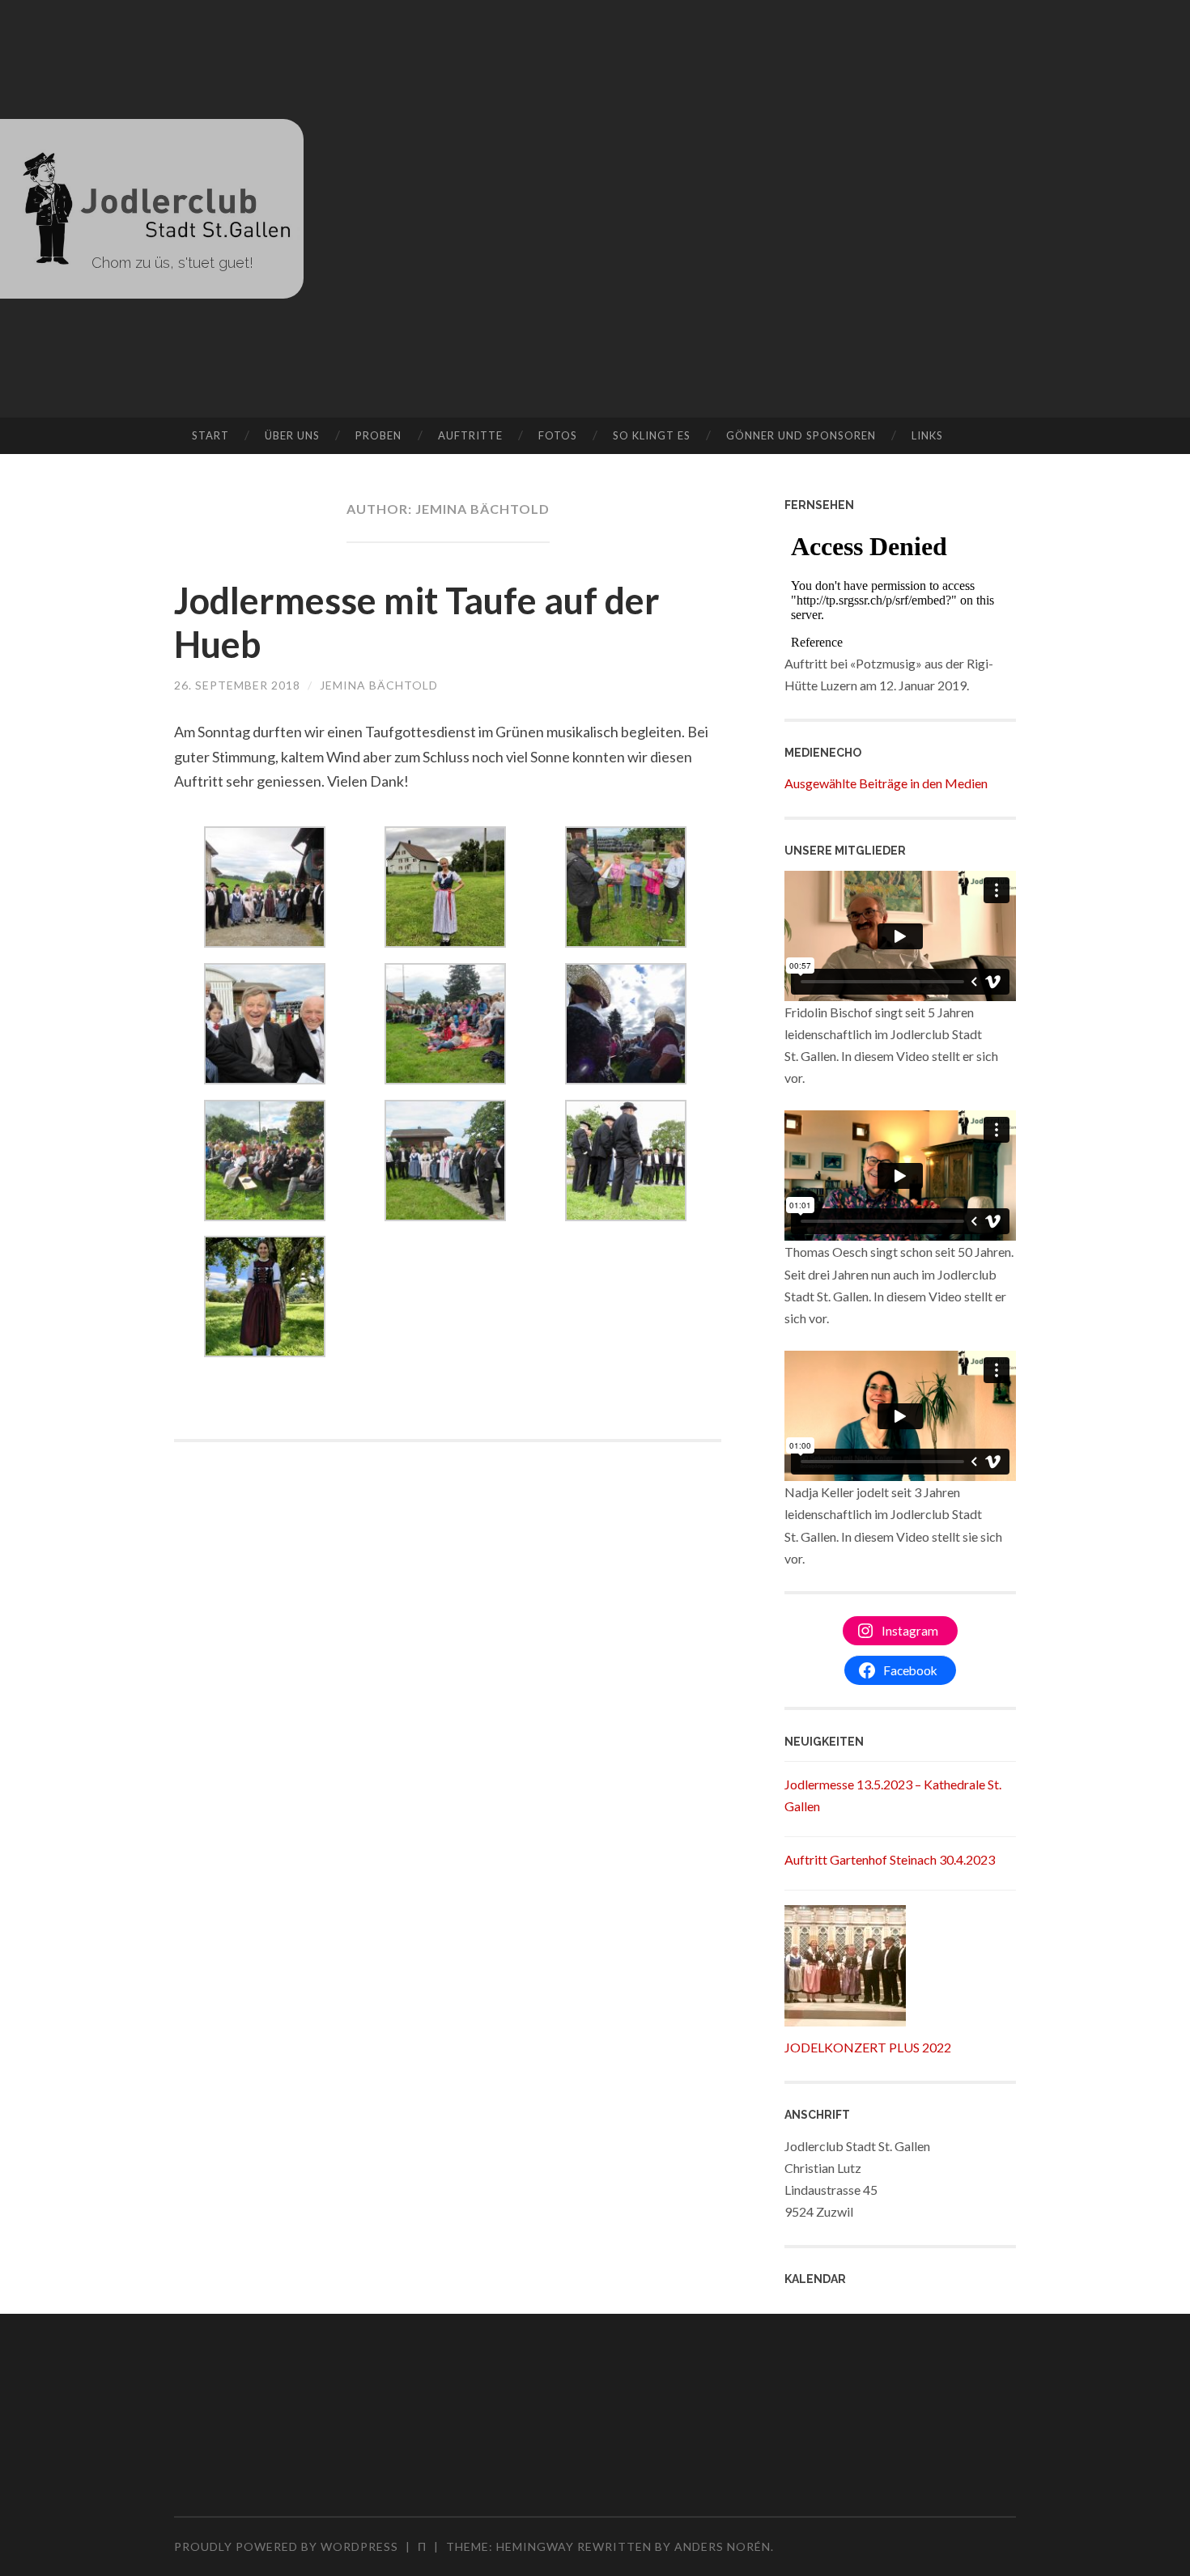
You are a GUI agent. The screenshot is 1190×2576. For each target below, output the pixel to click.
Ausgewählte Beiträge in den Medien (886, 783)
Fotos (558, 435)
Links (927, 435)
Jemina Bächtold (379, 685)
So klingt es (652, 435)
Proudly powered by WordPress (286, 2546)
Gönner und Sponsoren (801, 435)
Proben (378, 435)
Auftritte (470, 435)
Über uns (292, 435)
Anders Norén (722, 2546)
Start (210, 435)
